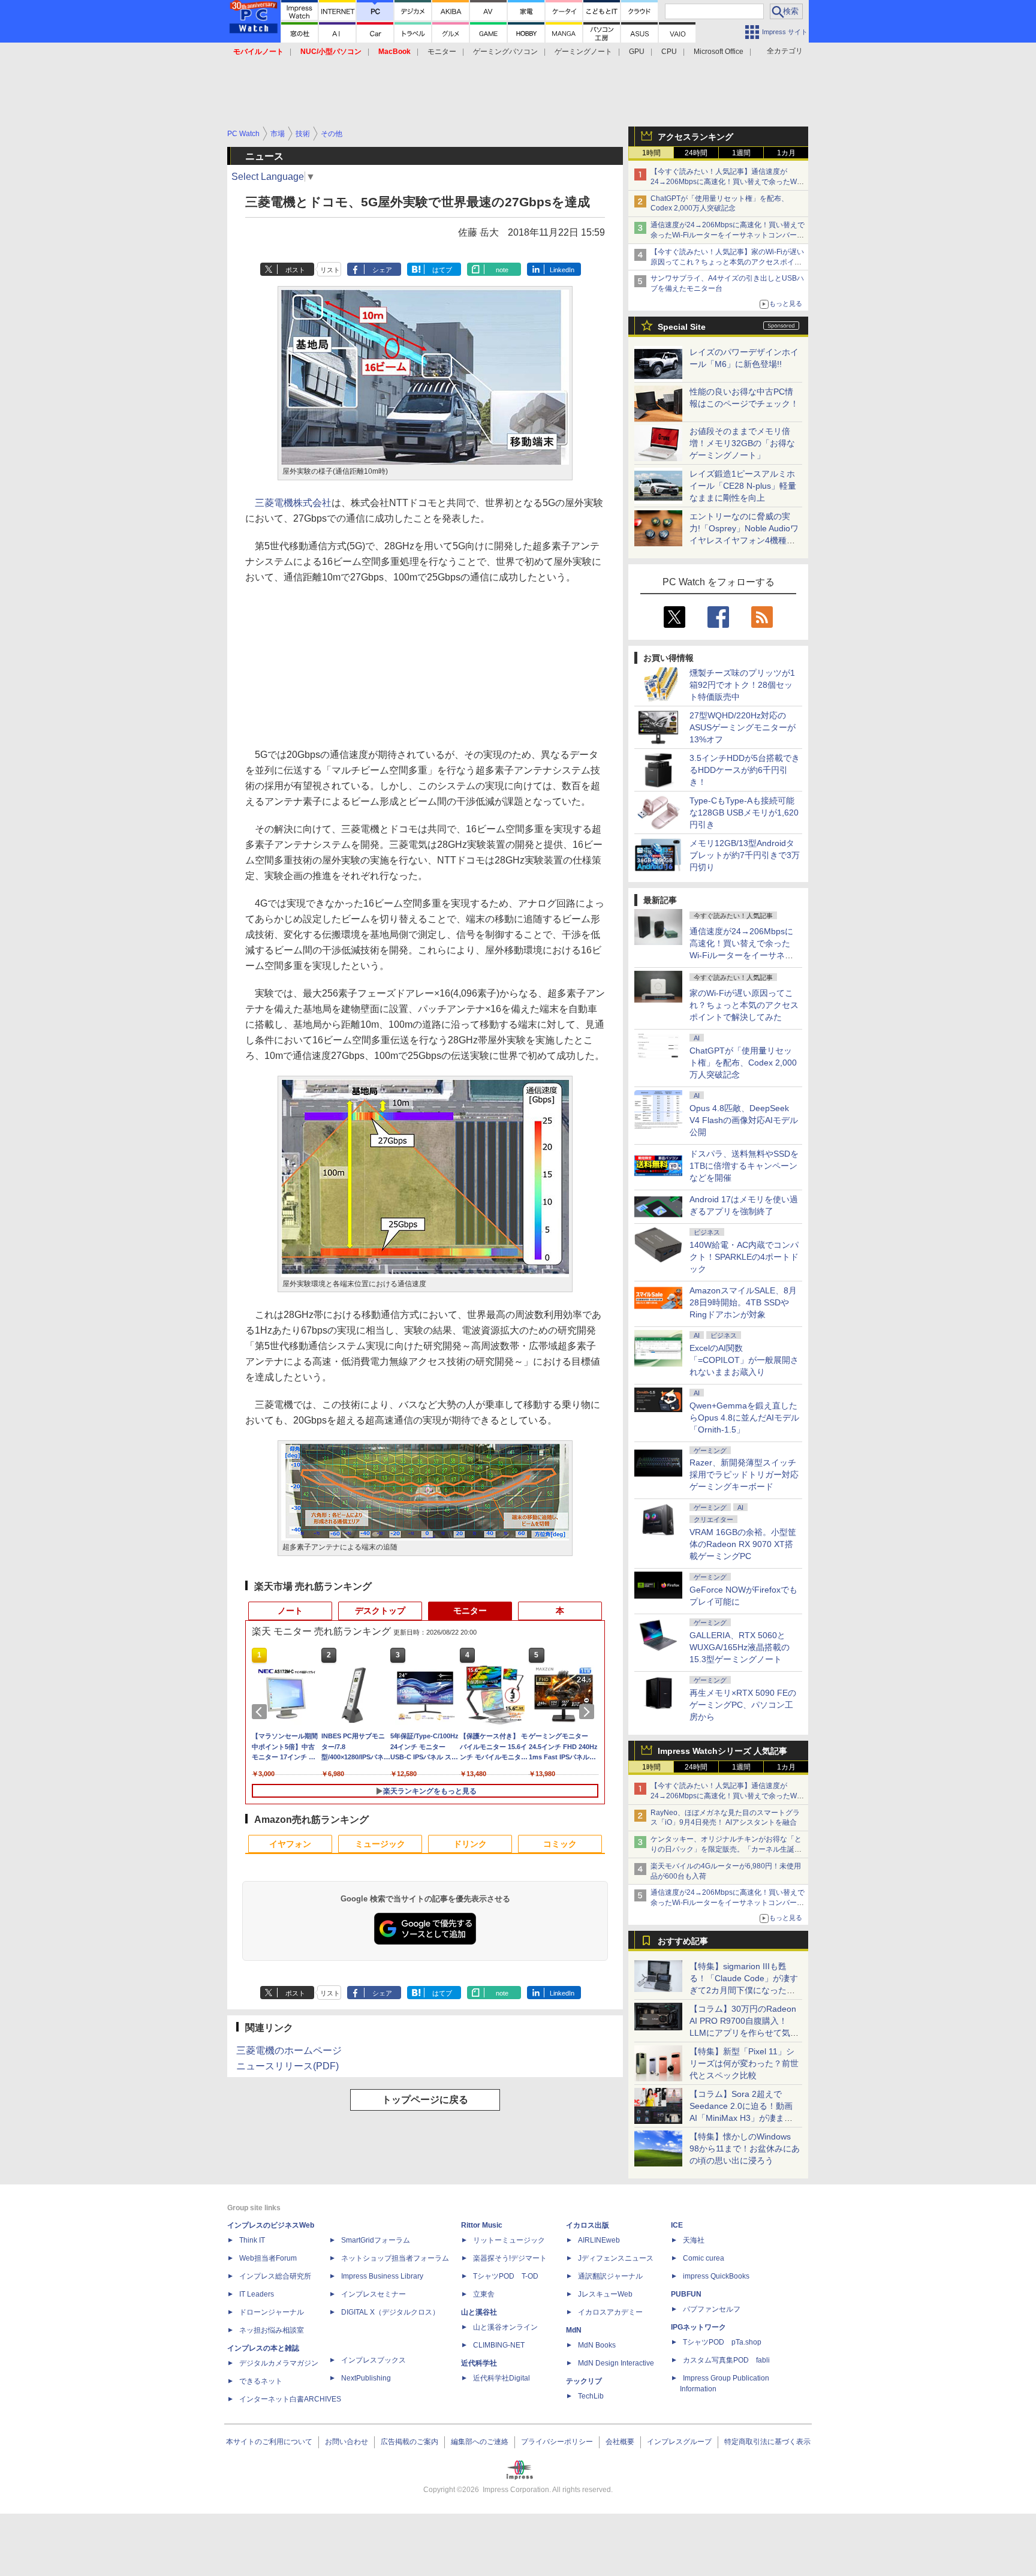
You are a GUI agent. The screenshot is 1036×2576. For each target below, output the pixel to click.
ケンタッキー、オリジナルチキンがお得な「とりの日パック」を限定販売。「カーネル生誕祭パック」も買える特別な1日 (726, 1849)
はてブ (442, 270)
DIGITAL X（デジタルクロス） (390, 2312)
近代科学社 (479, 2363)
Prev (261, 1712)
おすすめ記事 (683, 1941)
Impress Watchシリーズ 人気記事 (722, 1751)
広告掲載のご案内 (409, 2442)
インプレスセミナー (374, 2294)
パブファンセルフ (712, 2309)
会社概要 (620, 2442)
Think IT (252, 2240)
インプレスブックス (374, 2360)
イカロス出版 (588, 2225)
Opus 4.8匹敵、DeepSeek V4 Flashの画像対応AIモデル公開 (744, 1120)
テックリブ (584, 2381)
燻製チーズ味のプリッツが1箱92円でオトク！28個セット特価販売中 (742, 685)
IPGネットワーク (698, 2327)
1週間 (741, 153)
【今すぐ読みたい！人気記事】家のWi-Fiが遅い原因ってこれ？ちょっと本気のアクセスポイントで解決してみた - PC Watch (727, 262)
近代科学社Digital (502, 2378)
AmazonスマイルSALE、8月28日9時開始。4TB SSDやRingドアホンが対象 (743, 1302)
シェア (382, 270)
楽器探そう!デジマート (510, 2258)
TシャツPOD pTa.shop (722, 2342)
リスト (330, 270)
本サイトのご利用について (269, 2442)
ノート (290, 1611)
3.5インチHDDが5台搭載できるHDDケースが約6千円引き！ (745, 770)
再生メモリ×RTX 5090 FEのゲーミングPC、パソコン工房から (743, 1705)
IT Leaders (257, 2294)
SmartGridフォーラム (376, 2240)
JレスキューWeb (605, 2294)
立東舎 (484, 2294)
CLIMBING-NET (499, 2345)
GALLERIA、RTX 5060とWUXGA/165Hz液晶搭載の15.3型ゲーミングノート (740, 1647)
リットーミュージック (509, 2240)
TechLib (591, 2396)
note (502, 270)
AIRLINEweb (599, 2240)
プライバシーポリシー (557, 2442)
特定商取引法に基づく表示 (767, 2442)
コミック (560, 1844)
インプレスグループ (679, 2442)
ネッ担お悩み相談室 (272, 2330)
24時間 (696, 153)
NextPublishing (366, 2378)
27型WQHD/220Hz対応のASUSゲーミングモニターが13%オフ (743, 727)
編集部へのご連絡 (480, 2442)
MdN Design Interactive (616, 2363)
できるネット (261, 2381)
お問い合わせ (347, 2442)
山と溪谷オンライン (505, 2327)
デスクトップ (380, 1611)
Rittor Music (482, 2225)
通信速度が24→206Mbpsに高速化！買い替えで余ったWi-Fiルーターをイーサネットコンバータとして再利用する (728, 235)
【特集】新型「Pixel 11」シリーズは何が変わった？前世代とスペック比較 (744, 2063)
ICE (677, 2225)
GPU (637, 52)
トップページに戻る (425, 2100)
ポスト (295, 270)
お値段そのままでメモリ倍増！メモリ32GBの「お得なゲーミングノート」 (742, 443)
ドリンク (470, 1844)
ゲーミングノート (583, 52)
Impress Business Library (382, 2276)
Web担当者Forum (268, 2258)
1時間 (651, 153)
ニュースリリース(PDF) (287, 2066)
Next (589, 1712)
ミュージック (380, 1844)
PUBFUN (686, 2294)
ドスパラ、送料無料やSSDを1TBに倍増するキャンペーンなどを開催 (744, 1166)
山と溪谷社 (479, 2312)
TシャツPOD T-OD (506, 2276)
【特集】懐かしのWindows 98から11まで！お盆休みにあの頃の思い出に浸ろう (745, 2148)
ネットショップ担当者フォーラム (395, 2258)
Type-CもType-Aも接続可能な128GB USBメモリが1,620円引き (744, 812)
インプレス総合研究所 (275, 2276)
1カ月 (786, 153)
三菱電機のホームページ (289, 2050)
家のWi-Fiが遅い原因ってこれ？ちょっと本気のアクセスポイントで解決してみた (744, 1005)
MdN (574, 2330)
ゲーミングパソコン (505, 52)
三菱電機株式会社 (293, 503)
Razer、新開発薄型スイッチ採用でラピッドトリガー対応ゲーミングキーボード (744, 1474)
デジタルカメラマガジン (279, 2363)
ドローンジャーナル (272, 2312)
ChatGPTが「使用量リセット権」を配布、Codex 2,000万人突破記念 (743, 1063)
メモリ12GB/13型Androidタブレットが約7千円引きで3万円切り (745, 855)
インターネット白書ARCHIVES (290, 2399)
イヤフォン (290, 1844)
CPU (669, 52)
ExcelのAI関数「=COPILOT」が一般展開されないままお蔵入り (744, 1360)
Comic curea (704, 2258)
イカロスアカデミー (610, 2312)
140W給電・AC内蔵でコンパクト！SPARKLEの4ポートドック (744, 1257)
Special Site (682, 327)
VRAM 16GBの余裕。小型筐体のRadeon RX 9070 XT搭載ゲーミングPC (743, 1544)
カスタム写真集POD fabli (726, 2360)
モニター (442, 52)
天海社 (694, 2240)
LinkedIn (562, 270)
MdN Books (597, 2345)
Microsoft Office (719, 52)
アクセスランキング (695, 137)
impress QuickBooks (716, 2276)
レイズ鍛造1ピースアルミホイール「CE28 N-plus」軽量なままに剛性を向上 (743, 486)
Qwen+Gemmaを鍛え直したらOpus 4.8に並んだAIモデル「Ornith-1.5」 (744, 1418)
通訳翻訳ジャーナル (610, 2276)
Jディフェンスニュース (616, 2258)
